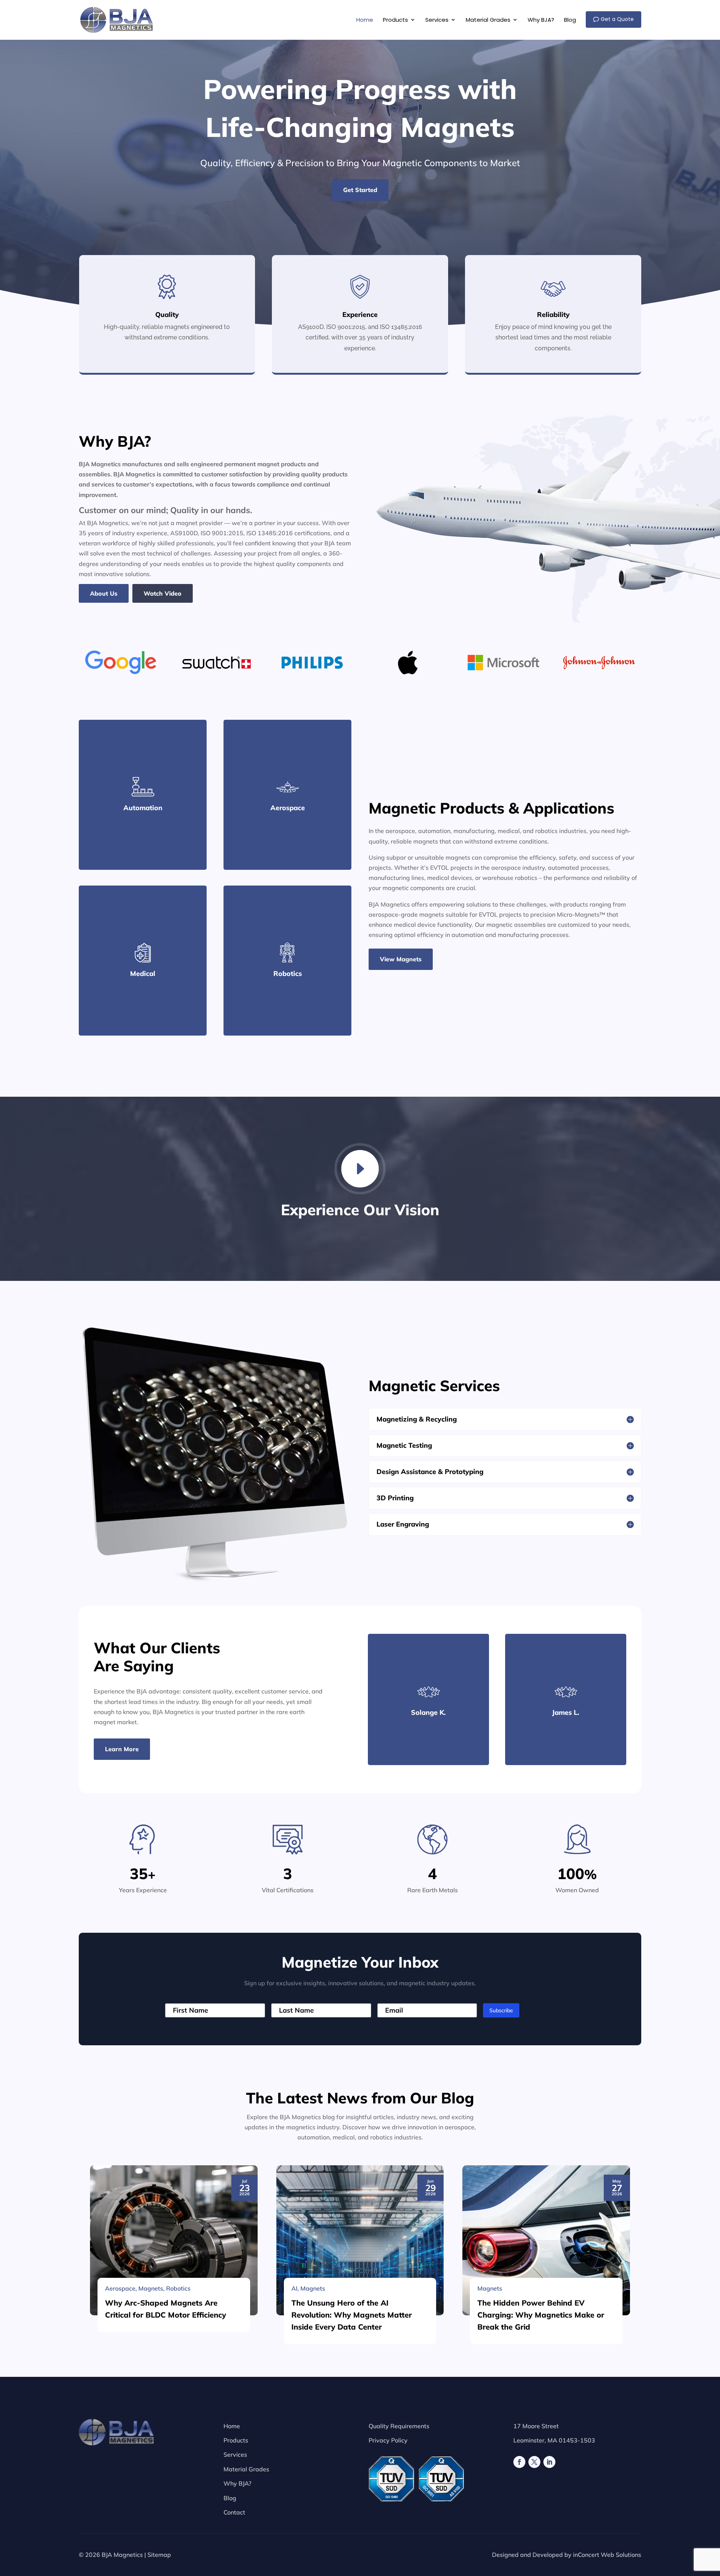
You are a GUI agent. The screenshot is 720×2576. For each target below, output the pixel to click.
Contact (234, 2512)
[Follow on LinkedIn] (549, 2462)
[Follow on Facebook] (519, 2462)
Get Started (360, 190)
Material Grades (246, 2469)
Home (232, 2426)
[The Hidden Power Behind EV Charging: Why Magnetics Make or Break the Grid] (546, 2240)
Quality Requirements (399, 2426)
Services (235, 2454)
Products (236, 2440)
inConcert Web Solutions (607, 2555)
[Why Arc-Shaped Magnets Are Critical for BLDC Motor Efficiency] (174, 2240)
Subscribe (501, 2010)
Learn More (122, 1749)
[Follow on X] (534, 2462)
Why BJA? (237, 2483)
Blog (230, 2498)
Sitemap (159, 2555)
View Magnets (401, 959)
